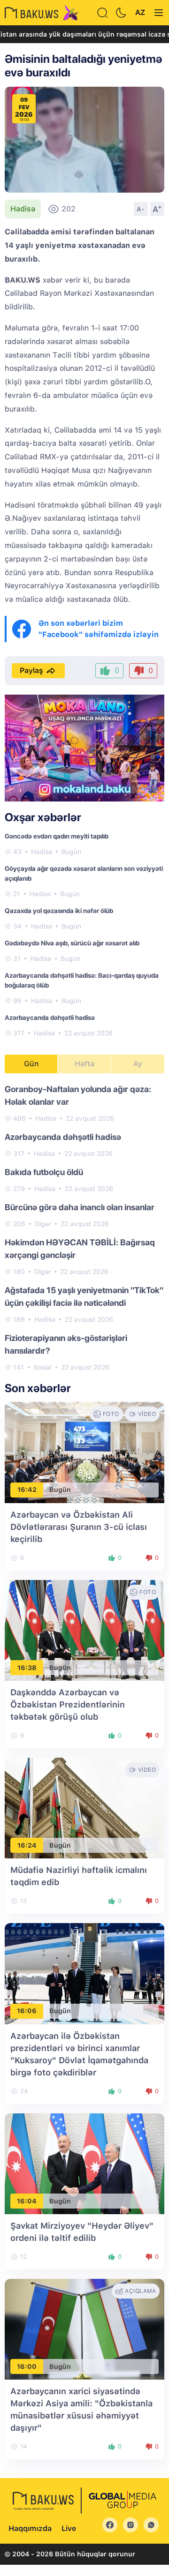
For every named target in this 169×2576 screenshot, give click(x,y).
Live (69, 2528)
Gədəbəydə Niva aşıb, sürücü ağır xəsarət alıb (72, 943)
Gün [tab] (31, 1064)
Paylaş (31, 670)
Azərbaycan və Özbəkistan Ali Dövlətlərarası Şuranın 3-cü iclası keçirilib (79, 1527)
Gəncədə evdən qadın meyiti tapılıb (57, 836)
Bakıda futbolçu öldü (44, 1172)
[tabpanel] (84, 1228)
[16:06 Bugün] (84, 1973)
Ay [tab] (138, 1064)
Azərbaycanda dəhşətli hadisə (50, 1018)
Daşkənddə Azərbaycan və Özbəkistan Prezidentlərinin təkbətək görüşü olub (68, 1704)
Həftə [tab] (84, 1064)
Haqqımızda (30, 2528)
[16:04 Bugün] (84, 2163)
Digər (43, 1224)
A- (141, 209)
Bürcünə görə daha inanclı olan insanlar (80, 1207)
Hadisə (23, 209)
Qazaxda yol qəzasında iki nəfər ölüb (59, 911)
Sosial (42, 1367)
